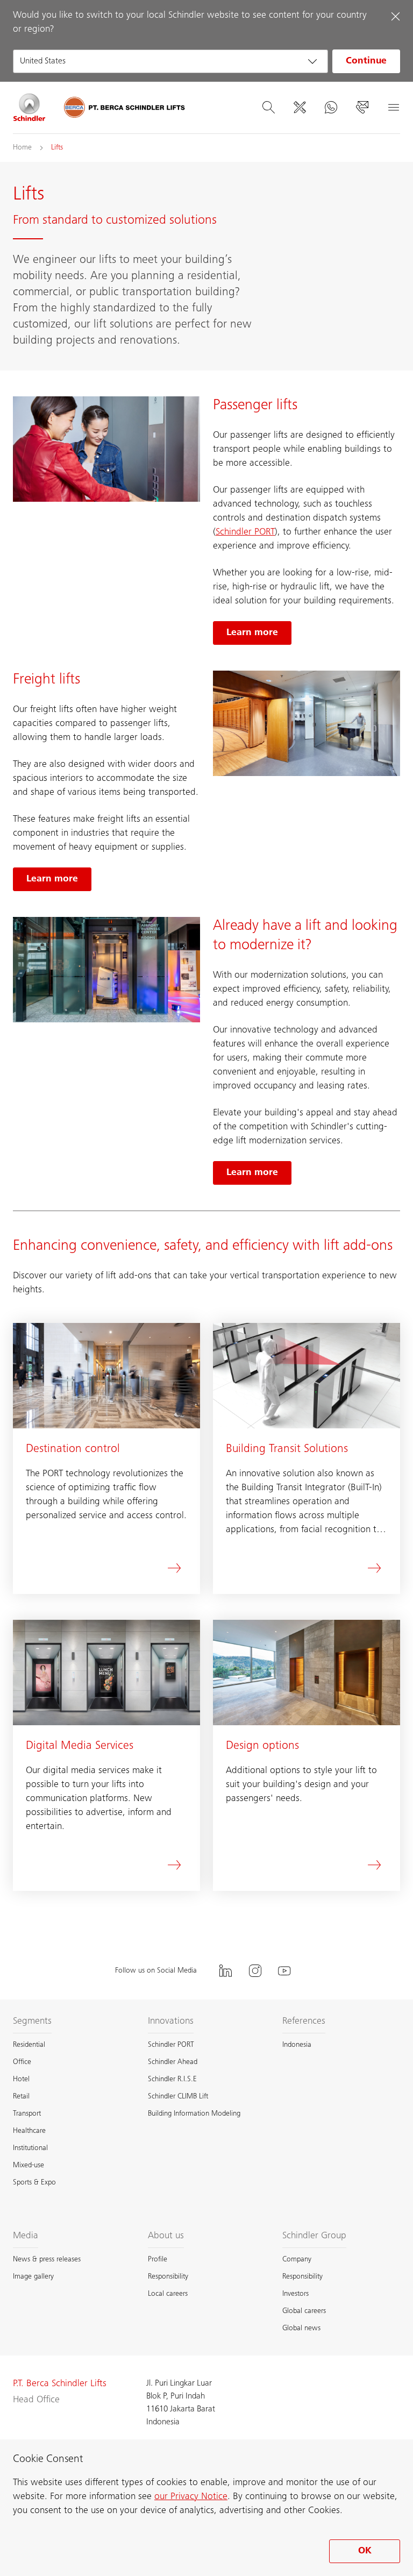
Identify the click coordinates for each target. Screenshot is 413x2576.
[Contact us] (362, 108)
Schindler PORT (245, 532)
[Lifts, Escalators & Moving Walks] (30, 108)
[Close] (395, 16)
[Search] (268, 108)
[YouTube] (284, 1971)
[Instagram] (255, 1971)
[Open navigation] (393, 108)
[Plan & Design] (300, 108)
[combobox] (170, 61)
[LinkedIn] (225, 1971)
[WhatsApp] (331, 108)
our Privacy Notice (191, 2497)
